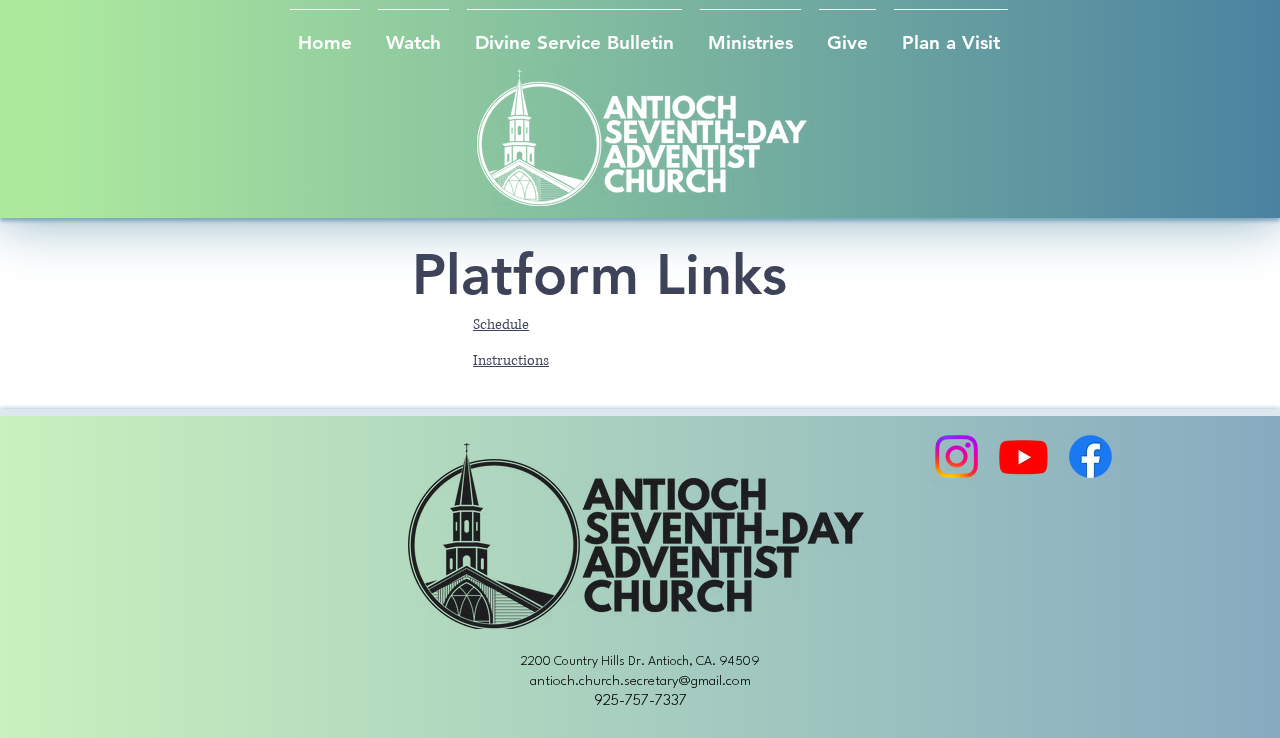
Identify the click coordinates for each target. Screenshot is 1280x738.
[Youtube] (1023, 456)
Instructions (511, 360)
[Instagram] (956, 456)
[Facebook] (1090, 456)
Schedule (501, 324)
